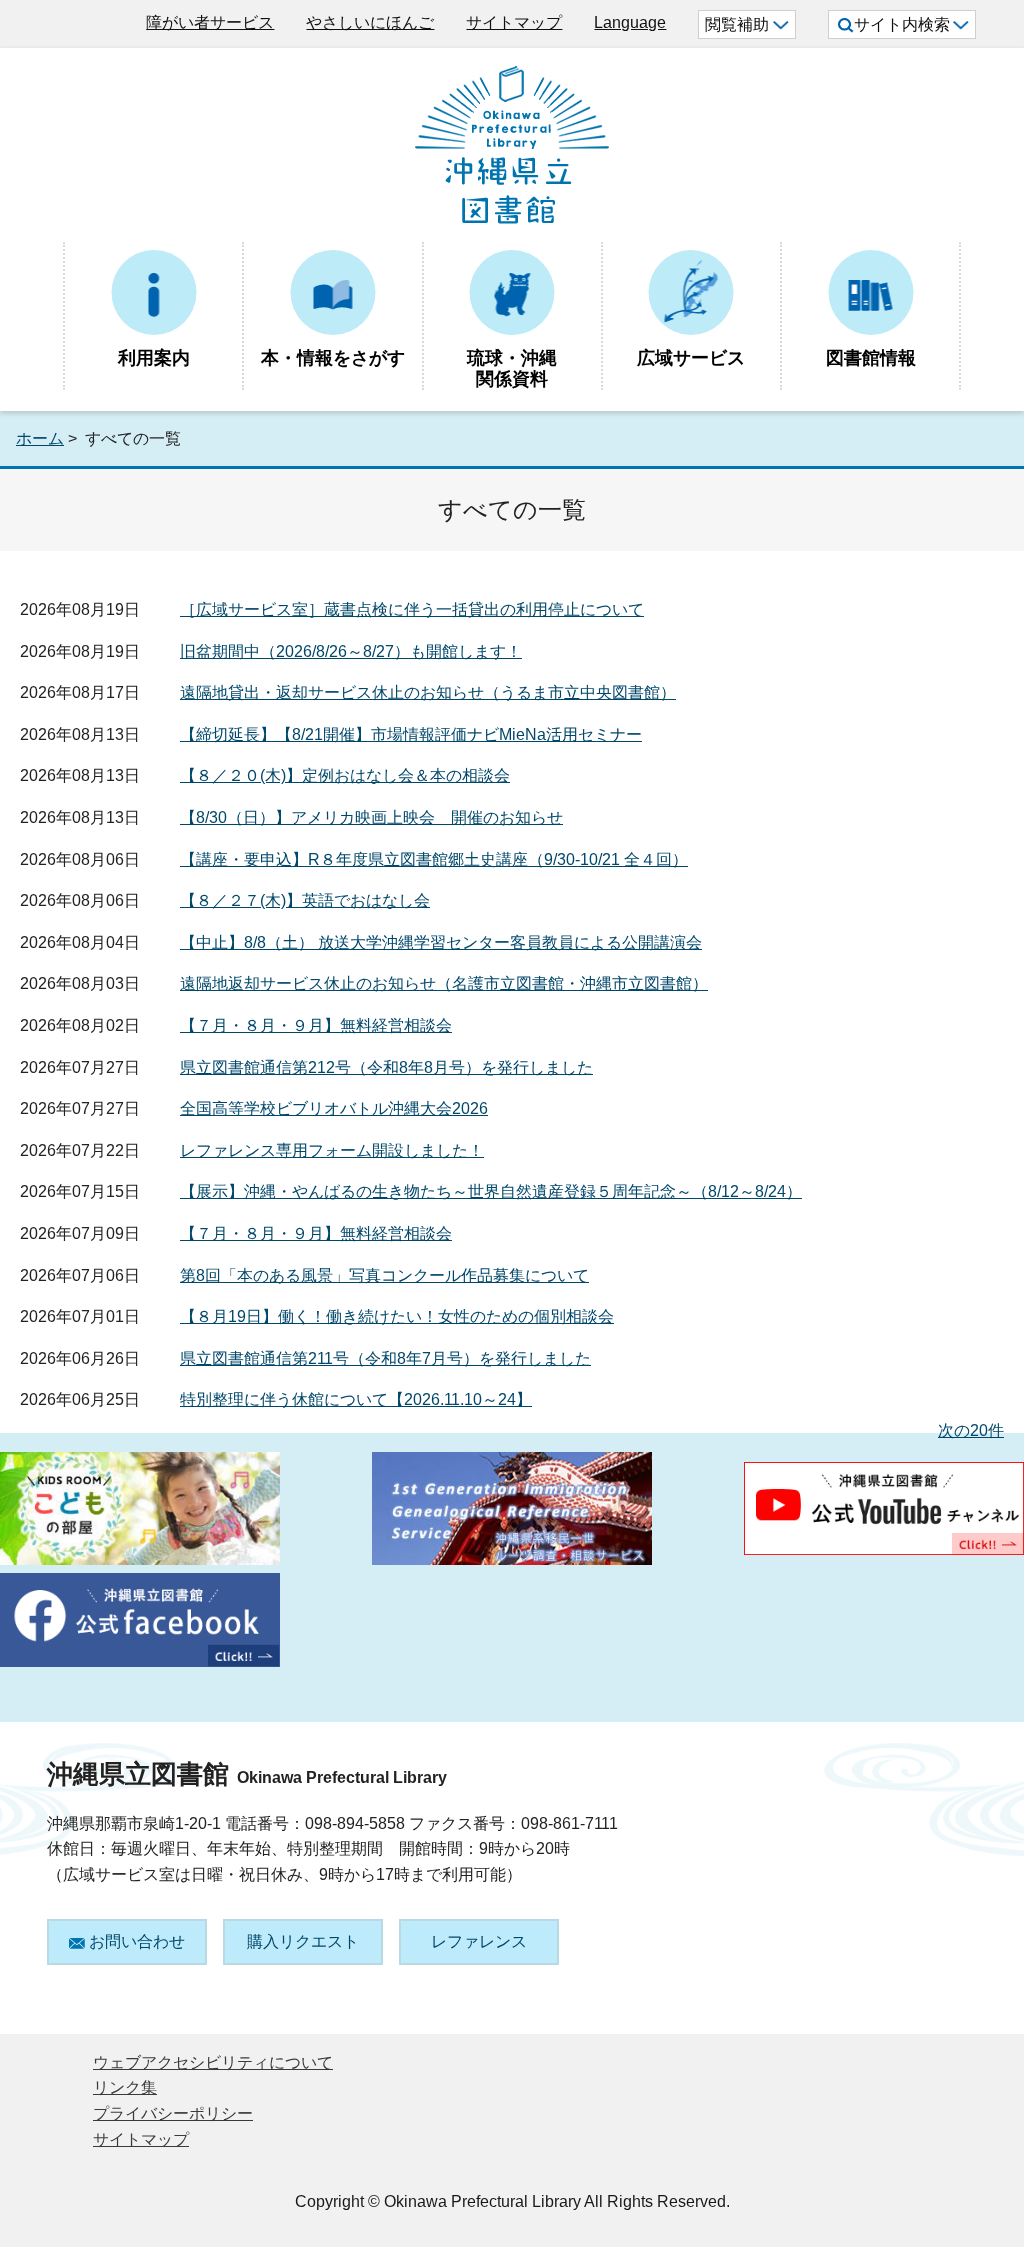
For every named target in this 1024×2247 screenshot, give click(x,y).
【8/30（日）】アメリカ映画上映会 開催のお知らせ (371, 817)
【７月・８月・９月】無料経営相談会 (316, 1025)
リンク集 (125, 2087)
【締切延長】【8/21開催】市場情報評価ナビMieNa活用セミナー (411, 734)
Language (630, 22)
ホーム (40, 438)
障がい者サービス (210, 22)
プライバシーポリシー (173, 2113)
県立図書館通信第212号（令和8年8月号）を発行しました (386, 1067)
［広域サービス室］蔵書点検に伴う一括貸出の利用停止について (412, 609)
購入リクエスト (303, 1941)
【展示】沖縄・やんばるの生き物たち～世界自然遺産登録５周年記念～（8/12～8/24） (491, 1191)
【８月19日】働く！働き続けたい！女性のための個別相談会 (397, 1316)
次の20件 (971, 1430)
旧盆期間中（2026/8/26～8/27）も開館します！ (351, 651)
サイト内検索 (902, 24)
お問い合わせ (137, 1941)
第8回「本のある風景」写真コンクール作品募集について (384, 1275)
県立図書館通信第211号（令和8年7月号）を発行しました (385, 1358)
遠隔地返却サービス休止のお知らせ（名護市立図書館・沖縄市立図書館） (444, 983)
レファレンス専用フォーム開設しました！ (332, 1150)
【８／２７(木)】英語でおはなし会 (305, 900)
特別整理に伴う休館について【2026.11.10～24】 (356, 1399)
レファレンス (479, 1941)
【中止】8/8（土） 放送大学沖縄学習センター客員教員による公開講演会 (441, 942)
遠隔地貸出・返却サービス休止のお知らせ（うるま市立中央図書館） (428, 692)
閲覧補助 (737, 24)
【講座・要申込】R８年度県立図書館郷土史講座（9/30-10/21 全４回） (434, 859)
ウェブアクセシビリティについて (213, 2062)
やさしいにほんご (370, 22)
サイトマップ (514, 22)
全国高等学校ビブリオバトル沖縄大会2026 (334, 1108)
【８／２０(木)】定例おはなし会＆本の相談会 (345, 775)
